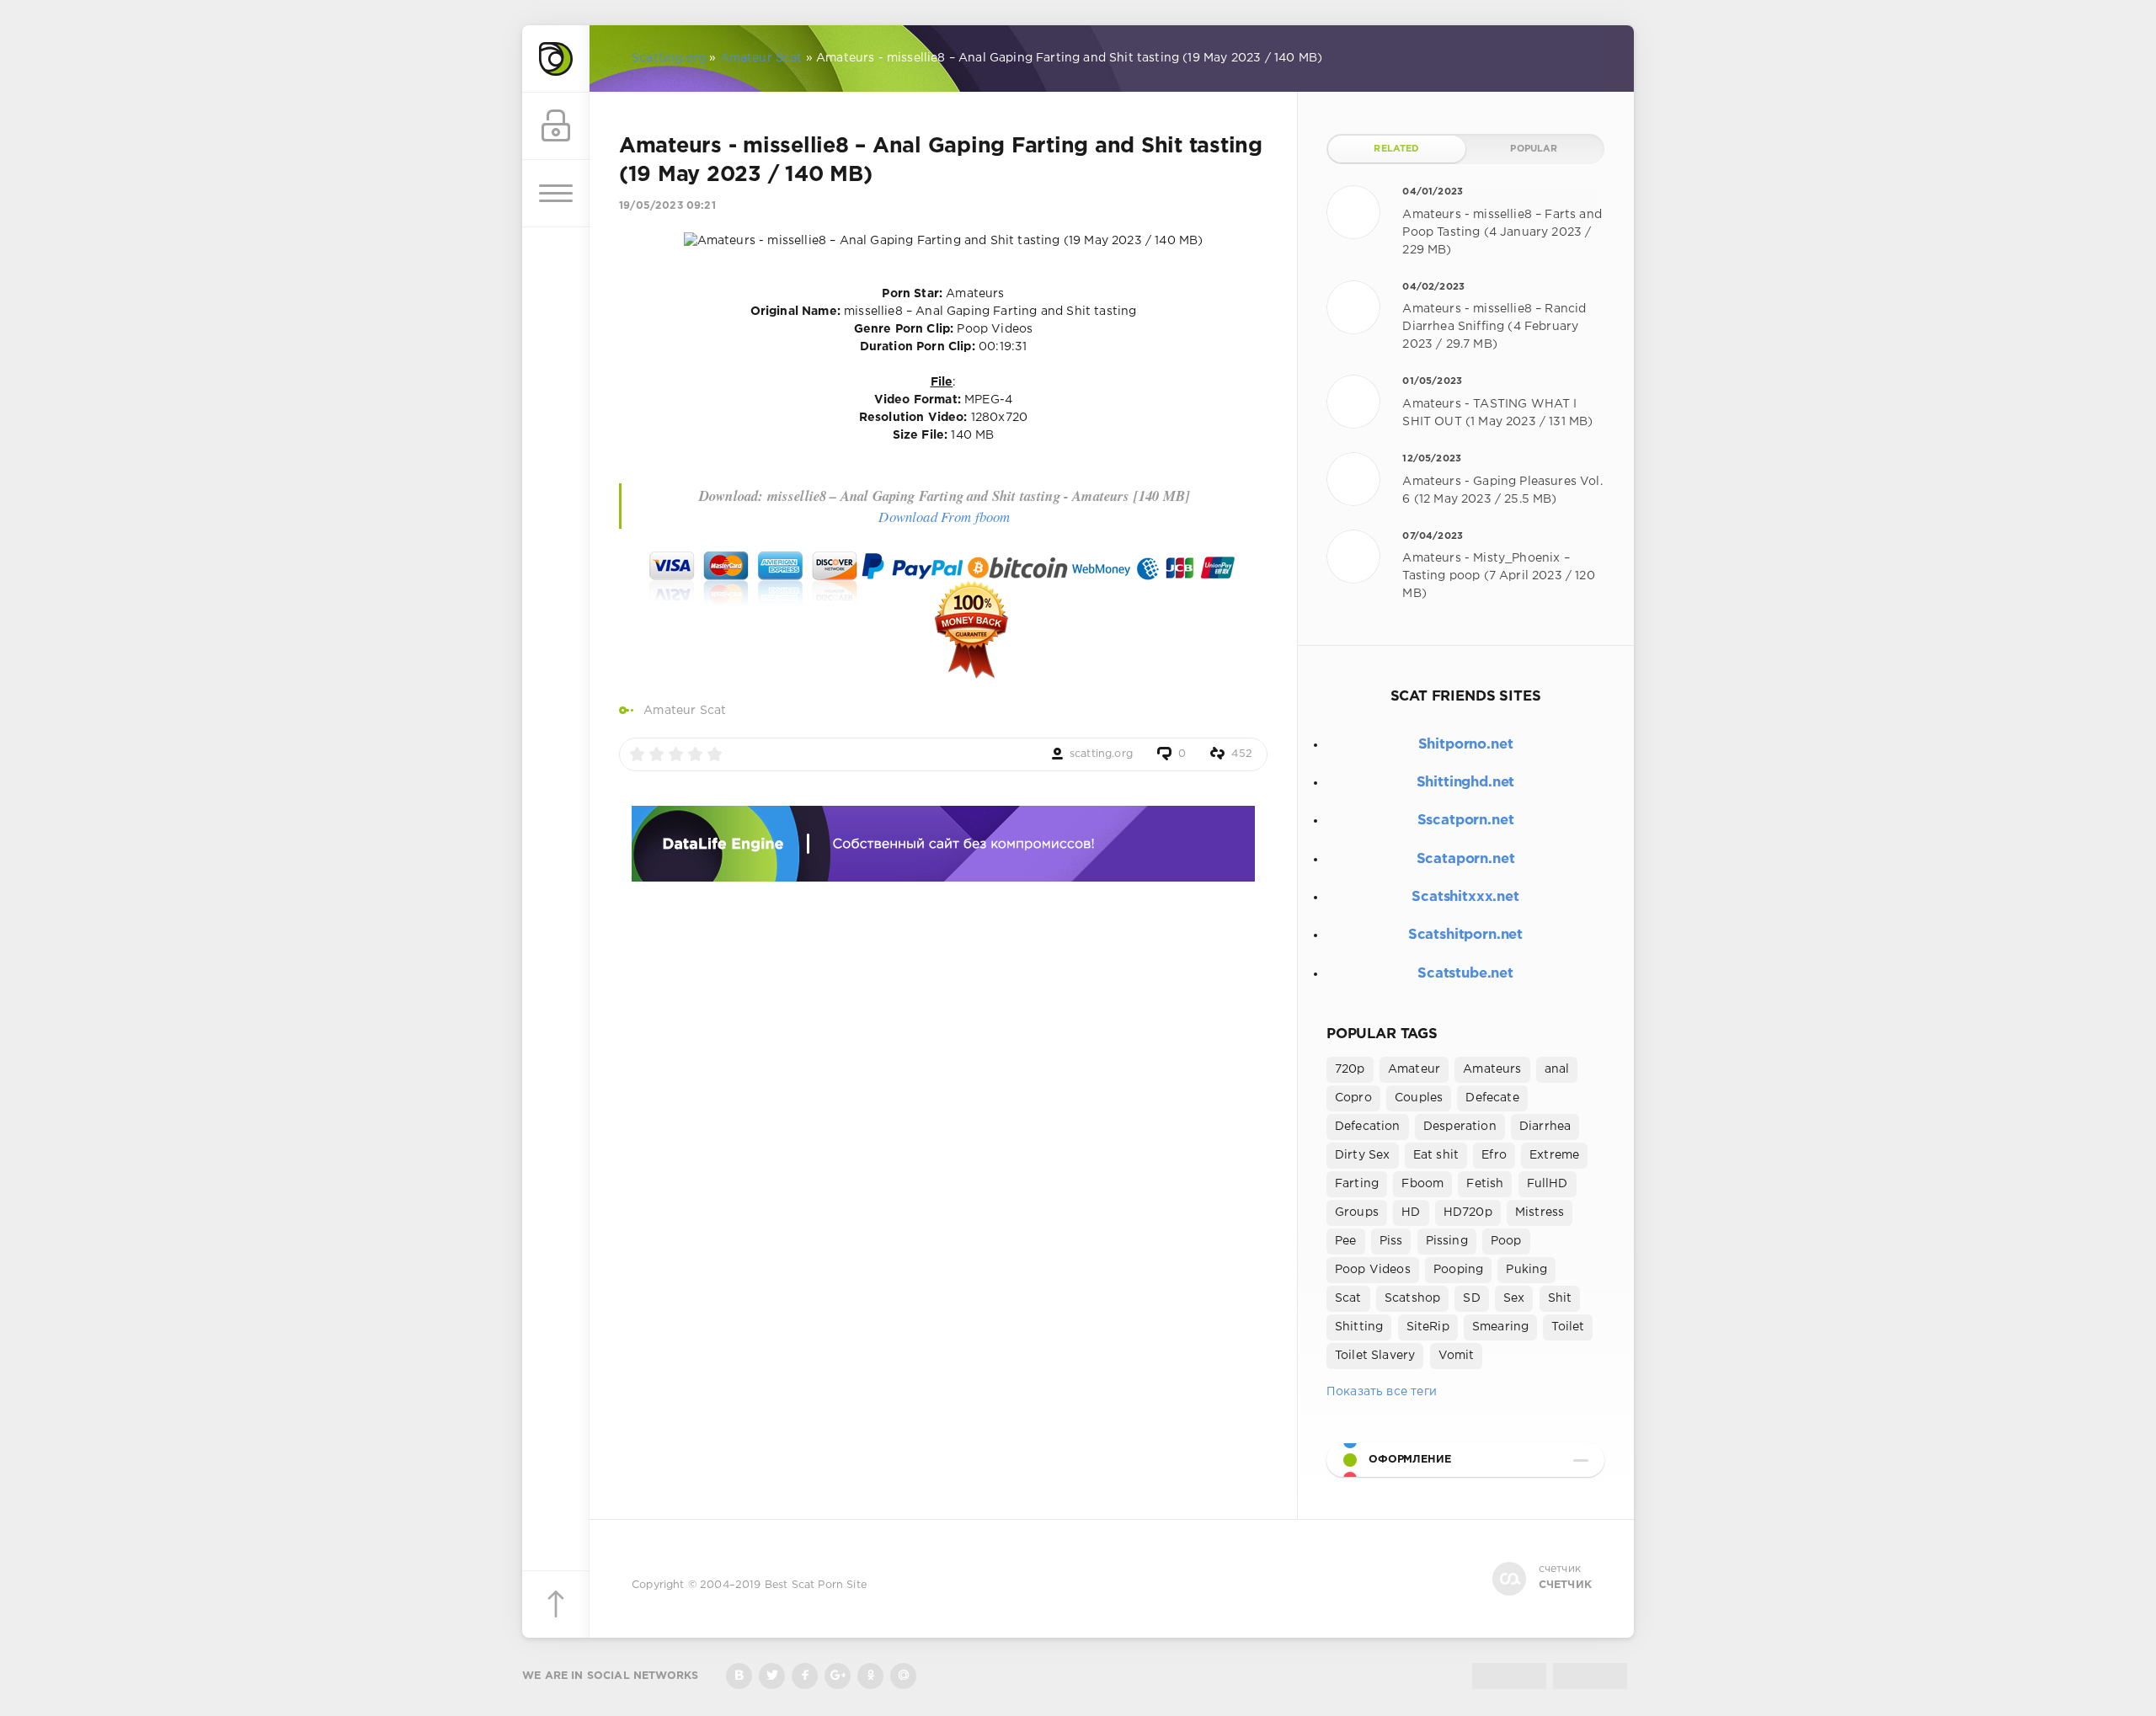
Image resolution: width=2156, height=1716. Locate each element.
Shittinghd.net (1466, 783)
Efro (1494, 1155)
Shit (1560, 1298)
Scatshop (1412, 1298)
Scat (1348, 1298)
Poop (1506, 1241)
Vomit (1457, 1356)
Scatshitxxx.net (1465, 897)
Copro (1353, 1098)
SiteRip (1428, 1327)
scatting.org (1101, 754)
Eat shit (1436, 1155)
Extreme (1554, 1155)
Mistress (1540, 1212)
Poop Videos (1373, 1270)
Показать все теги (1382, 1392)
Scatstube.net (1465, 974)
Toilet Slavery (1375, 1356)
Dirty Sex (1363, 1155)
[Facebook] (805, 1676)
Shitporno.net (1466, 745)
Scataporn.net (1466, 859)
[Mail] (903, 1676)
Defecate (1492, 1098)
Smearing (1500, 1327)
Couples (1419, 1098)
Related (1396, 149)
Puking (1526, 1270)
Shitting (1359, 1327)
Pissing (1447, 1241)
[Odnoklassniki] (870, 1676)
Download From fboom (944, 517)
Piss (1391, 1241)
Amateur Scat (685, 711)
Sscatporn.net (1466, 821)
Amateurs (1492, 1069)
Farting (1357, 1184)
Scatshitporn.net (1465, 935)
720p (1350, 1069)
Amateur (1414, 1069)
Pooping (1458, 1270)
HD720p (1468, 1212)
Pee (1346, 1241)
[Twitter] (772, 1676)
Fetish (1485, 1184)
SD (1471, 1298)
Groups (1357, 1212)
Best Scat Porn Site (816, 1585)
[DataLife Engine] (556, 59)
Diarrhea (1545, 1127)
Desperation (1460, 1127)
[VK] (739, 1676)
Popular (1534, 149)
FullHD (1548, 1184)
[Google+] (838, 1676)
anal (1557, 1069)
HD (1411, 1212)
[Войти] (556, 126)
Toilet (1568, 1327)
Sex (1514, 1298)
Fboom (1422, 1184)
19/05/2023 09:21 (667, 206)
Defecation (1368, 1127)
